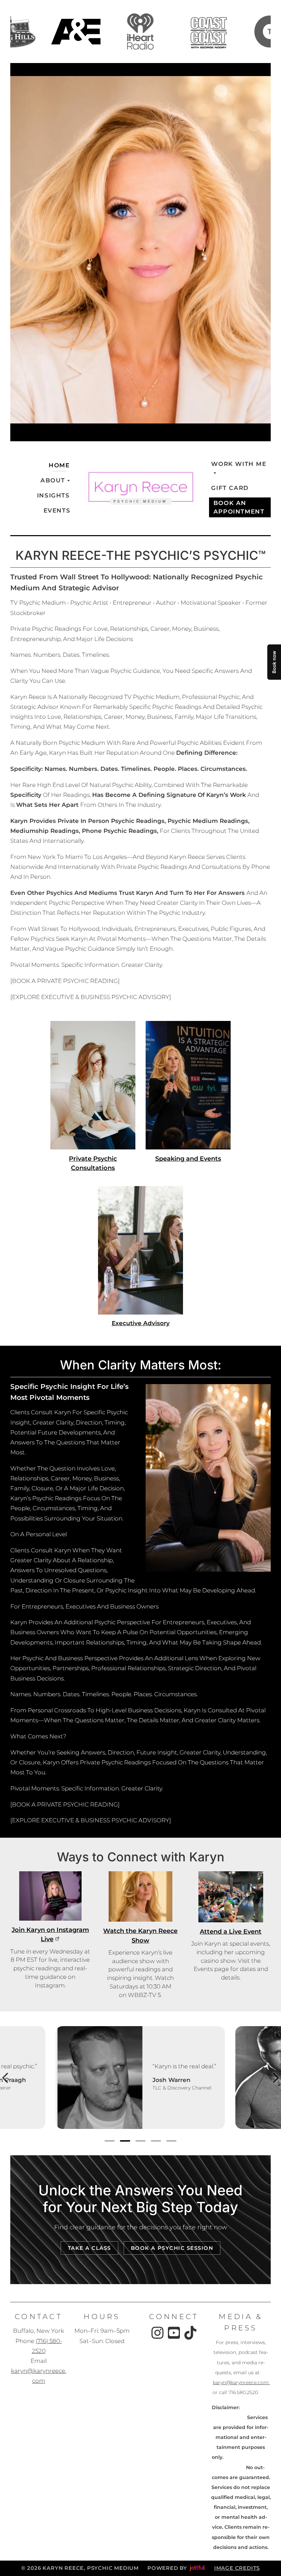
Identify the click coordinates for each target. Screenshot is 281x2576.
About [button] (53, 480)
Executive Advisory (141, 1323)
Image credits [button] (237, 2568)
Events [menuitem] (57, 510)
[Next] (276, 2078)
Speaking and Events (188, 1158)
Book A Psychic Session (172, 2248)
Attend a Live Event (231, 1931)
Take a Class (89, 2248)
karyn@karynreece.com (241, 2382)
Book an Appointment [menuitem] (239, 507)
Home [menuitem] (59, 465)
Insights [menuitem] (53, 495)
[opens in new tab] (93, 1085)
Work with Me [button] (239, 464)
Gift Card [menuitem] (230, 488)
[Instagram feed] (157, 2333)
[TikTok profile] (190, 2333)
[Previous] (5, 2078)
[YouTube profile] (174, 2333)
